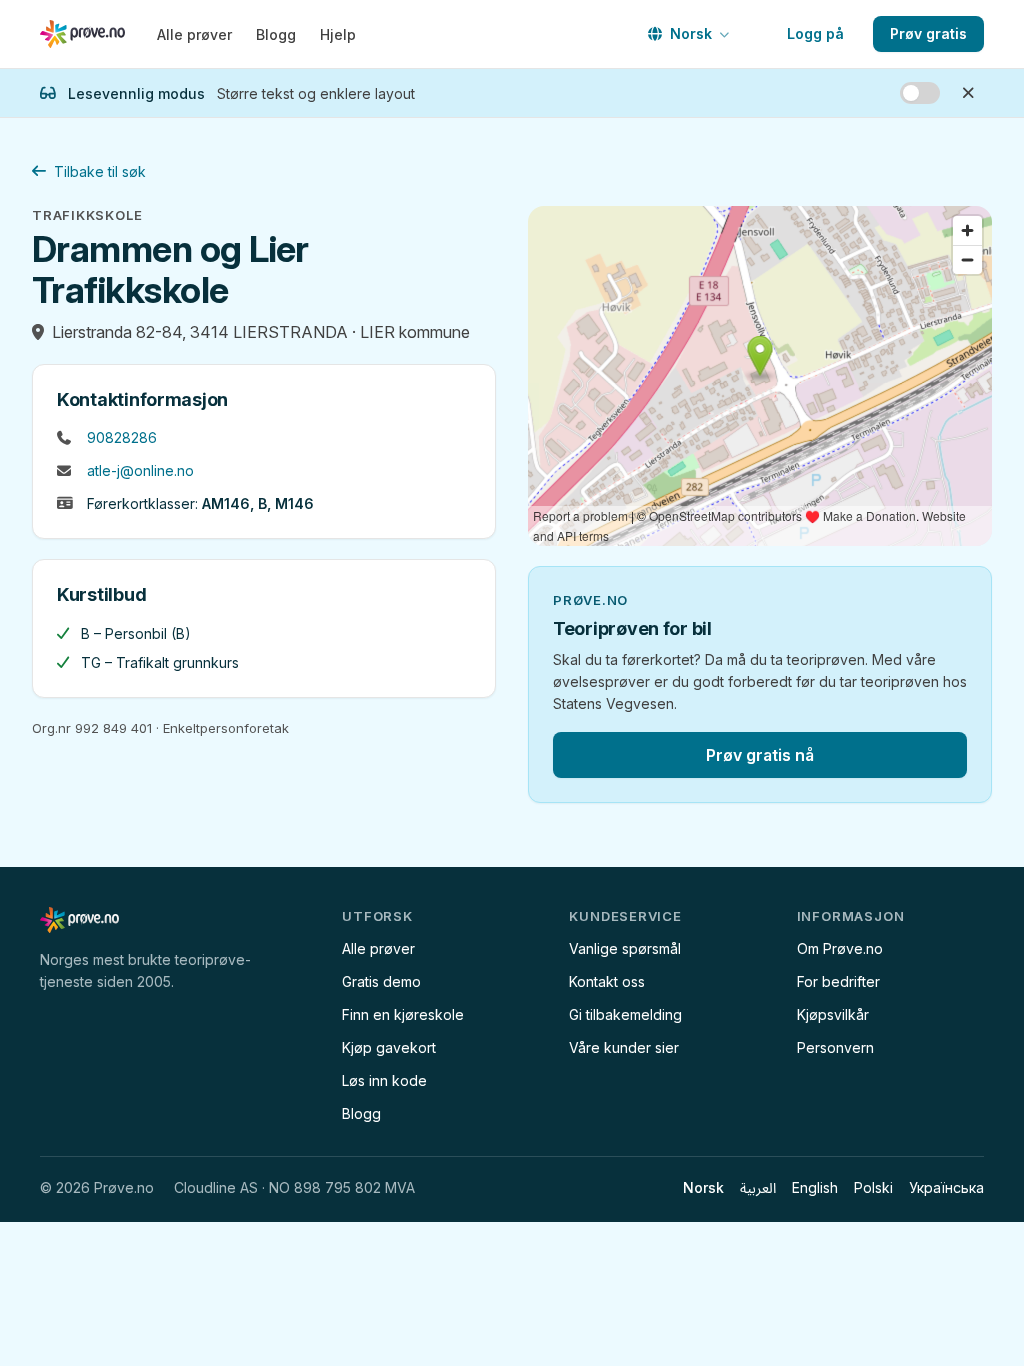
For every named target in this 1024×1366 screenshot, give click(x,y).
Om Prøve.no (840, 948)
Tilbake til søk (100, 171)
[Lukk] (968, 93)
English (815, 1187)
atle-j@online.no (140, 470)
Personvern (835, 1047)
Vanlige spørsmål (625, 948)
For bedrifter (838, 981)
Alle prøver (194, 34)
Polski (873, 1187)
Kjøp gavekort (389, 1047)
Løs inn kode (384, 1080)
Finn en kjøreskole (403, 1014)
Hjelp (338, 34)
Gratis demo (381, 981)
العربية (758, 1187)
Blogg (276, 34)
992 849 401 (113, 728)
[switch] (920, 93)
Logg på (815, 33)
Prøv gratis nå (760, 755)
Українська (946, 1187)
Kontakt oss (607, 981)
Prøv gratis (928, 33)
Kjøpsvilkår (833, 1014)
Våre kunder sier (624, 1047)
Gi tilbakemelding (625, 1014)
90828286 (122, 437)
